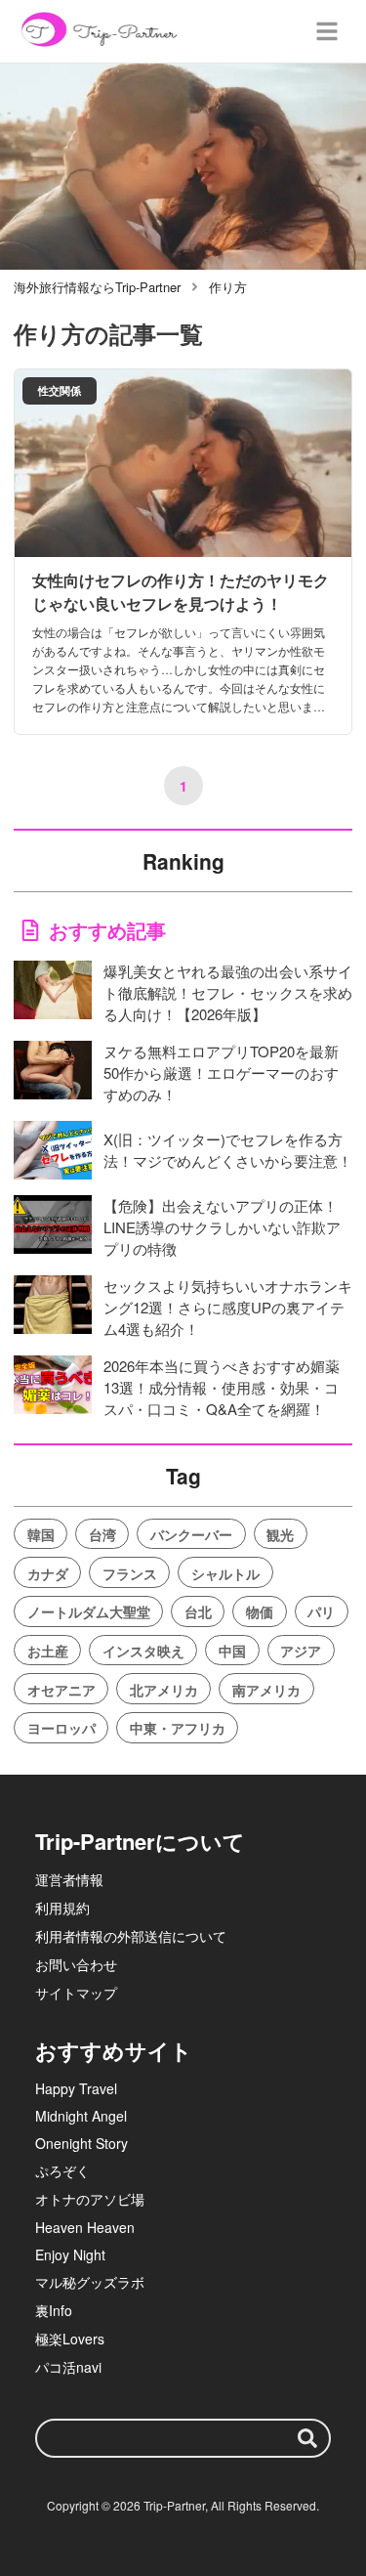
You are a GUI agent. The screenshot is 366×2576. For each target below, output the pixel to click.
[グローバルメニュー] (327, 31)
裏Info (54, 2310)
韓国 (41, 1534)
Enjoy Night (70, 2254)
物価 (260, 1611)
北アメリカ (164, 1690)
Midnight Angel (81, 2116)
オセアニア (61, 1690)
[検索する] (307, 2438)
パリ (321, 1611)
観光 (280, 1534)
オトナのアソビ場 (90, 2199)
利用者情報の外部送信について (131, 1936)
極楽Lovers (70, 2339)
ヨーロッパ (61, 1728)
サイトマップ (76, 1993)
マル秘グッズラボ (90, 2282)
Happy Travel (76, 2088)
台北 (198, 1611)
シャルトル (225, 1573)
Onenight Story (81, 2143)
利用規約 (62, 1908)
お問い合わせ (76, 1964)
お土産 (48, 1651)
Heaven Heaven (85, 2227)
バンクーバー (191, 1534)
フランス (130, 1573)
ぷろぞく (62, 2170)
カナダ (48, 1573)
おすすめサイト (114, 2050)
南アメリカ (266, 1690)
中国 (232, 1651)
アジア (301, 1651)
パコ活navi (68, 2367)
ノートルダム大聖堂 (89, 1611)
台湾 (102, 1534)
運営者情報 (69, 1879)
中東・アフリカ (178, 1728)
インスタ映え (143, 1651)
